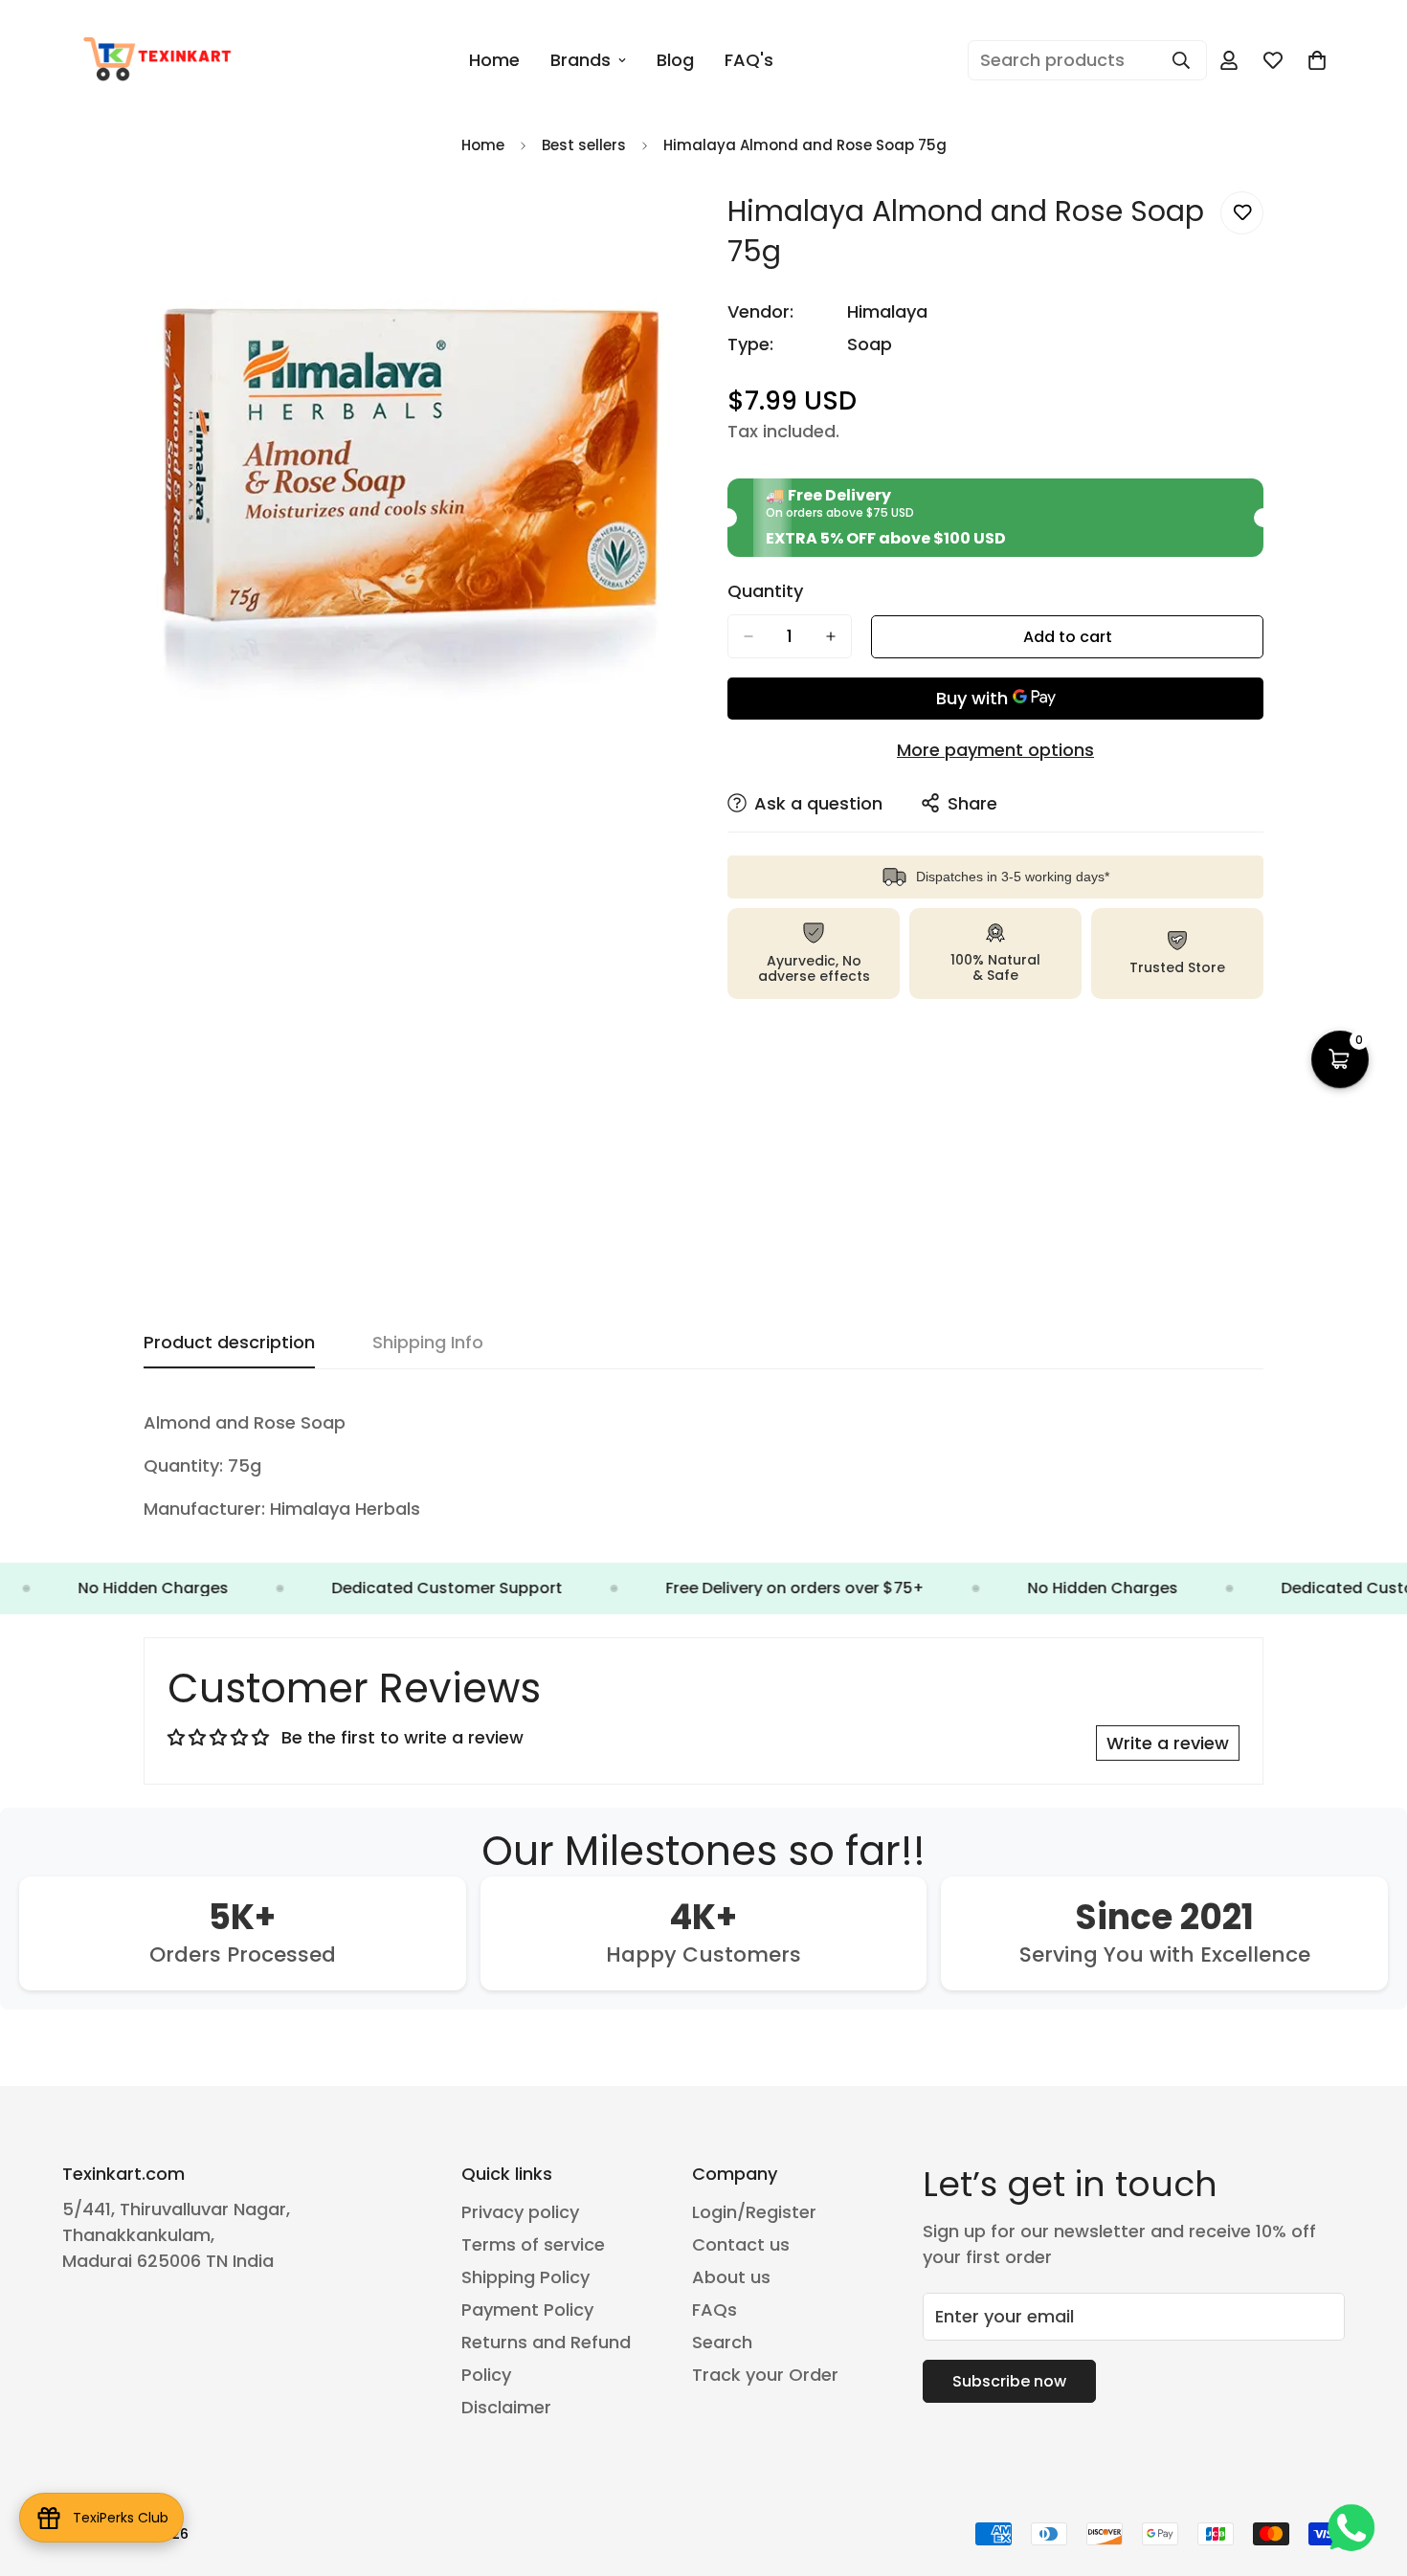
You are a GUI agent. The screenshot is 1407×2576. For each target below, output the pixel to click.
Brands (581, 60)
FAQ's (749, 60)
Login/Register (754, 2212)
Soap (870, 344)
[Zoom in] (663, 227)
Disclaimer (506, 2407)
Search (722, 2342)
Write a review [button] (1168, 1743)
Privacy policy (520, 2212)
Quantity (765, 591)
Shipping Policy (525, 2277)
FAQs (715, 2310)
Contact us (741, 2244)
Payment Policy (527, 2310)
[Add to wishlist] (1242, 213)
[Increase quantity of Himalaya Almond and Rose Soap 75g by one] (831, 636)
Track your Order (765, 2375)
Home (494, 60)
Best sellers (584, 145)
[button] (1317, 60)
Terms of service (533, 2244)
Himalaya (887, 311)
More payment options (995, 750)
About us (731, 2277)
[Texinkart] (160, 60)
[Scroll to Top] (1370, 2472)
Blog (675, 60)
